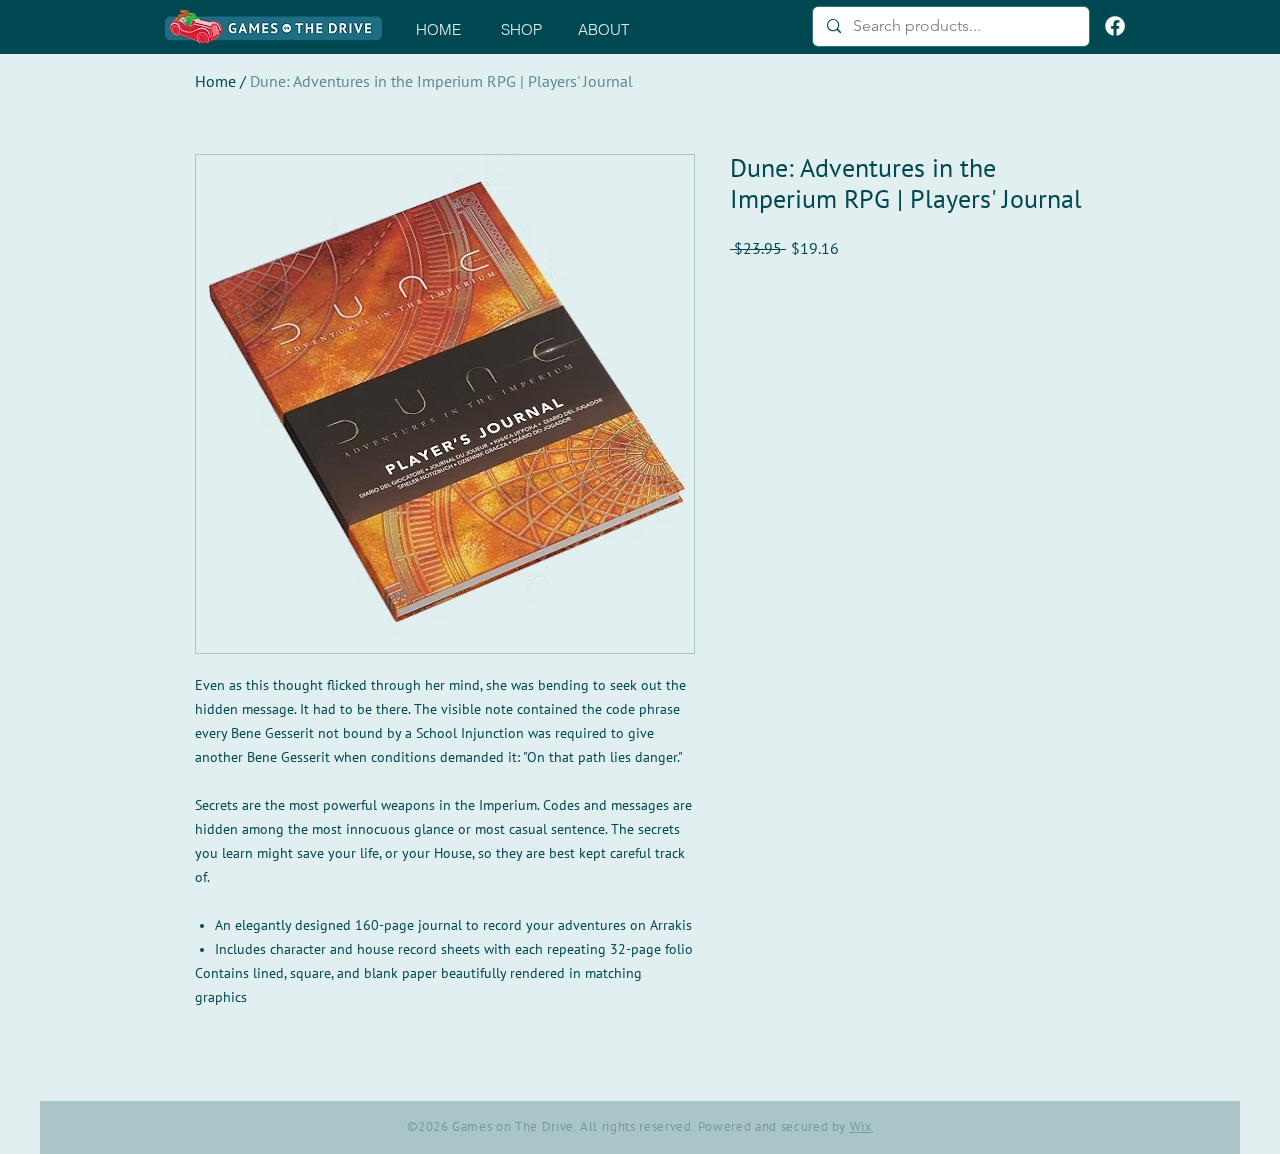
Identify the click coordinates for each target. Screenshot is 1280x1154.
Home (215, 82)
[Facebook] (1115, 26)
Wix (861, 1127)
